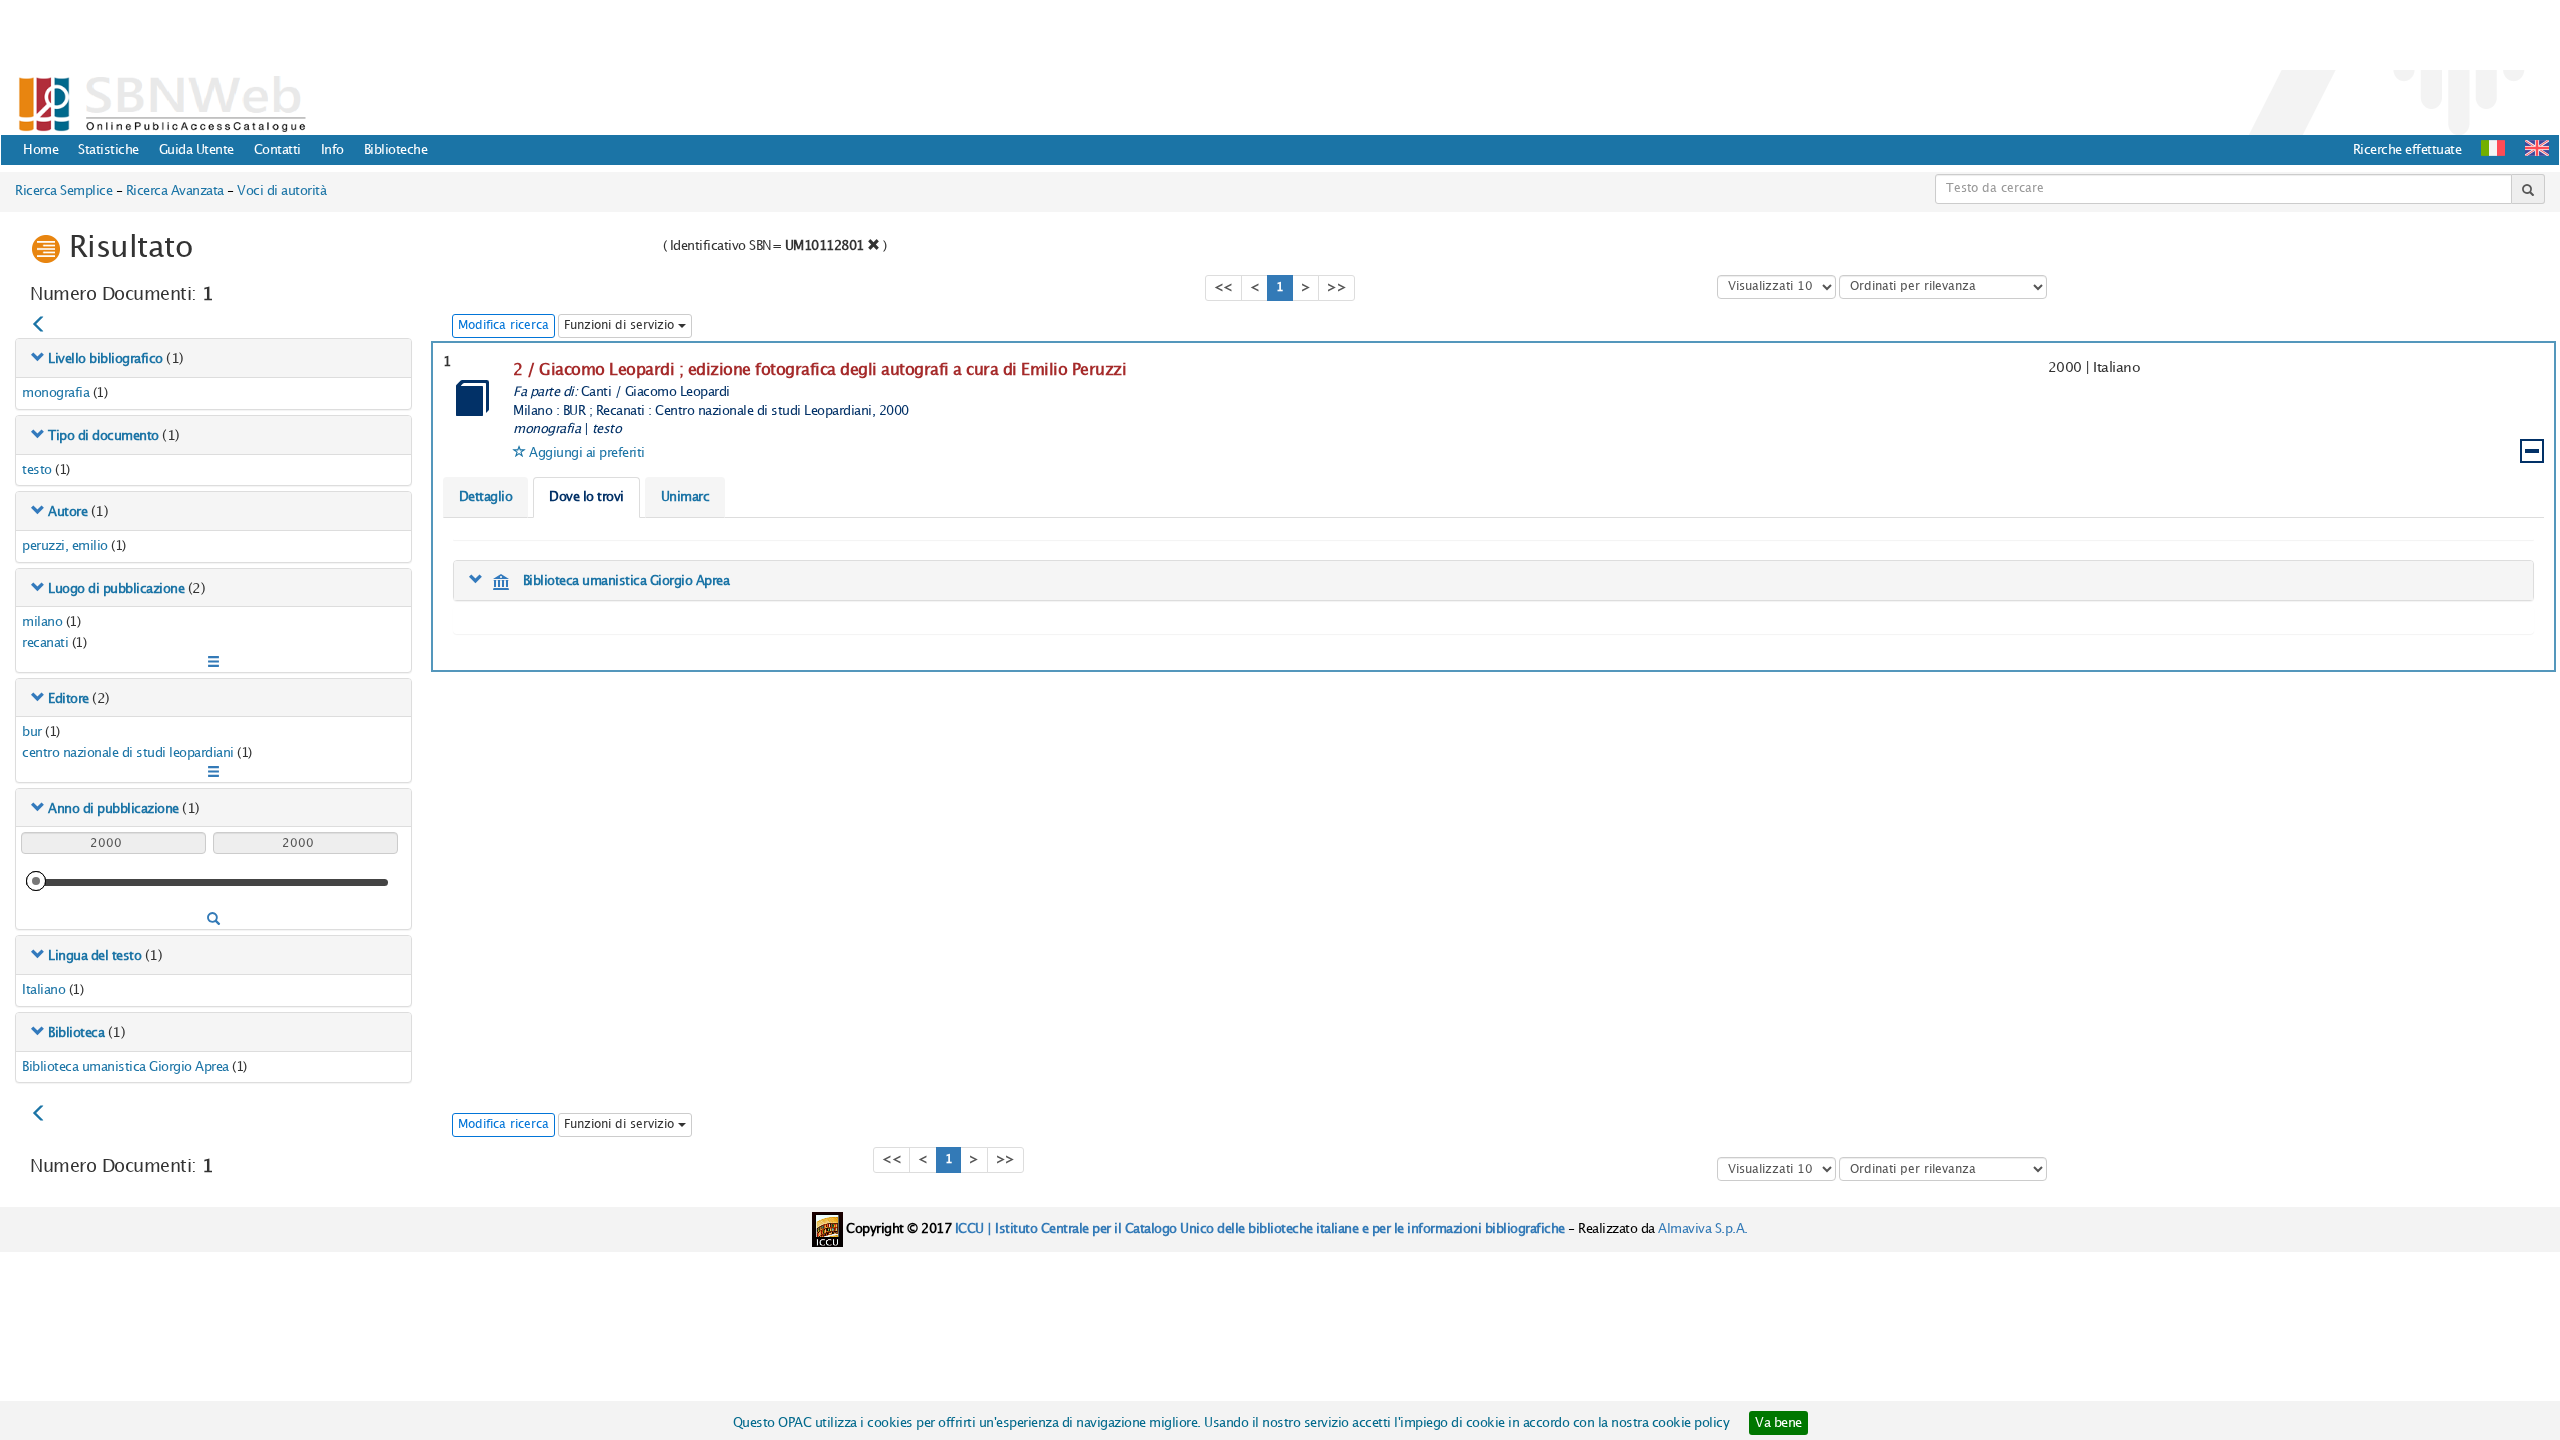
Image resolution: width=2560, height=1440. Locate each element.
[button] (2537, 148)
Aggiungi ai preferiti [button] (587, 453)
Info (332, 150)
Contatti (277, 150)
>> (1336, 287)
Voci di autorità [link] (281, 191)
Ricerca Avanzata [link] (175, 191)
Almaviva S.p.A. (1703, 1229)
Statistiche (108, 150)
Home (40, 150)
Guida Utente (196, 150)
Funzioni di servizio (621, 325)
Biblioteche (396, 150)
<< (1223, 287)
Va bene (1778, 1423)
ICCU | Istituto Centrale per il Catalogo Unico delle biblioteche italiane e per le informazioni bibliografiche (1260, 1229)
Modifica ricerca (503, 325)
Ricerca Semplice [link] (63, 191)
